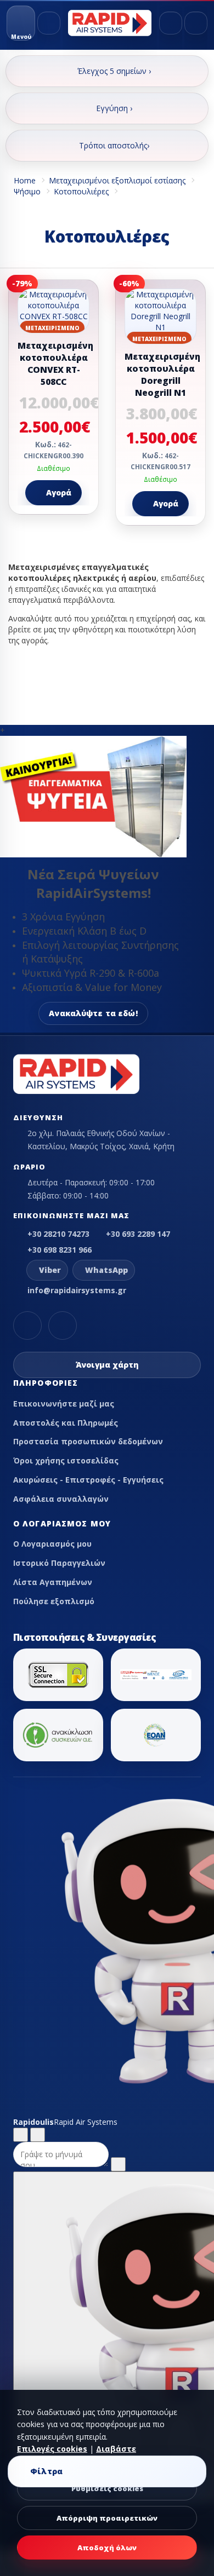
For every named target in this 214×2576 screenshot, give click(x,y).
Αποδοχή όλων (107, 2548)
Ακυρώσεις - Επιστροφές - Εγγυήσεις (88, 1480)
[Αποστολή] (118, 2164)
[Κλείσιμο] (38, 2135)
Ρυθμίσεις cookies (107, 2488)
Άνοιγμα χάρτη (107, 1365)
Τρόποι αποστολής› (114, 145)
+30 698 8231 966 (60, 1250)
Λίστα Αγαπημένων (53, 1582)
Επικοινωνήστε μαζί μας (64, 1404)
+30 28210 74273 (58, 1234)
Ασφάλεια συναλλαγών (61, 1499)
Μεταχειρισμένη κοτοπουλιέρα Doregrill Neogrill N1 (162, 375)
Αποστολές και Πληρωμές (66, 1423)
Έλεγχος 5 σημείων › (114, 71)
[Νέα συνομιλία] (21, 2135)
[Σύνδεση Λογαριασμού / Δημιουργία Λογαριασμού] (171, 23)
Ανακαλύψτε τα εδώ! (93, 1013)
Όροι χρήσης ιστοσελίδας (66, 1460)
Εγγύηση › (114, 108)
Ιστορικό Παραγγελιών (59, 1563)
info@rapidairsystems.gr (77, 1290)
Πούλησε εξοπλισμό (54, 1601)
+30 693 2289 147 (138, 1234)
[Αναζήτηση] (49, 23)
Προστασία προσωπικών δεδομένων (88, 1441)
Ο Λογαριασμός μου (52, 1544)
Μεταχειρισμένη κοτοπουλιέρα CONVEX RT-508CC (55, 364)
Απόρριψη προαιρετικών (107, 2518)
